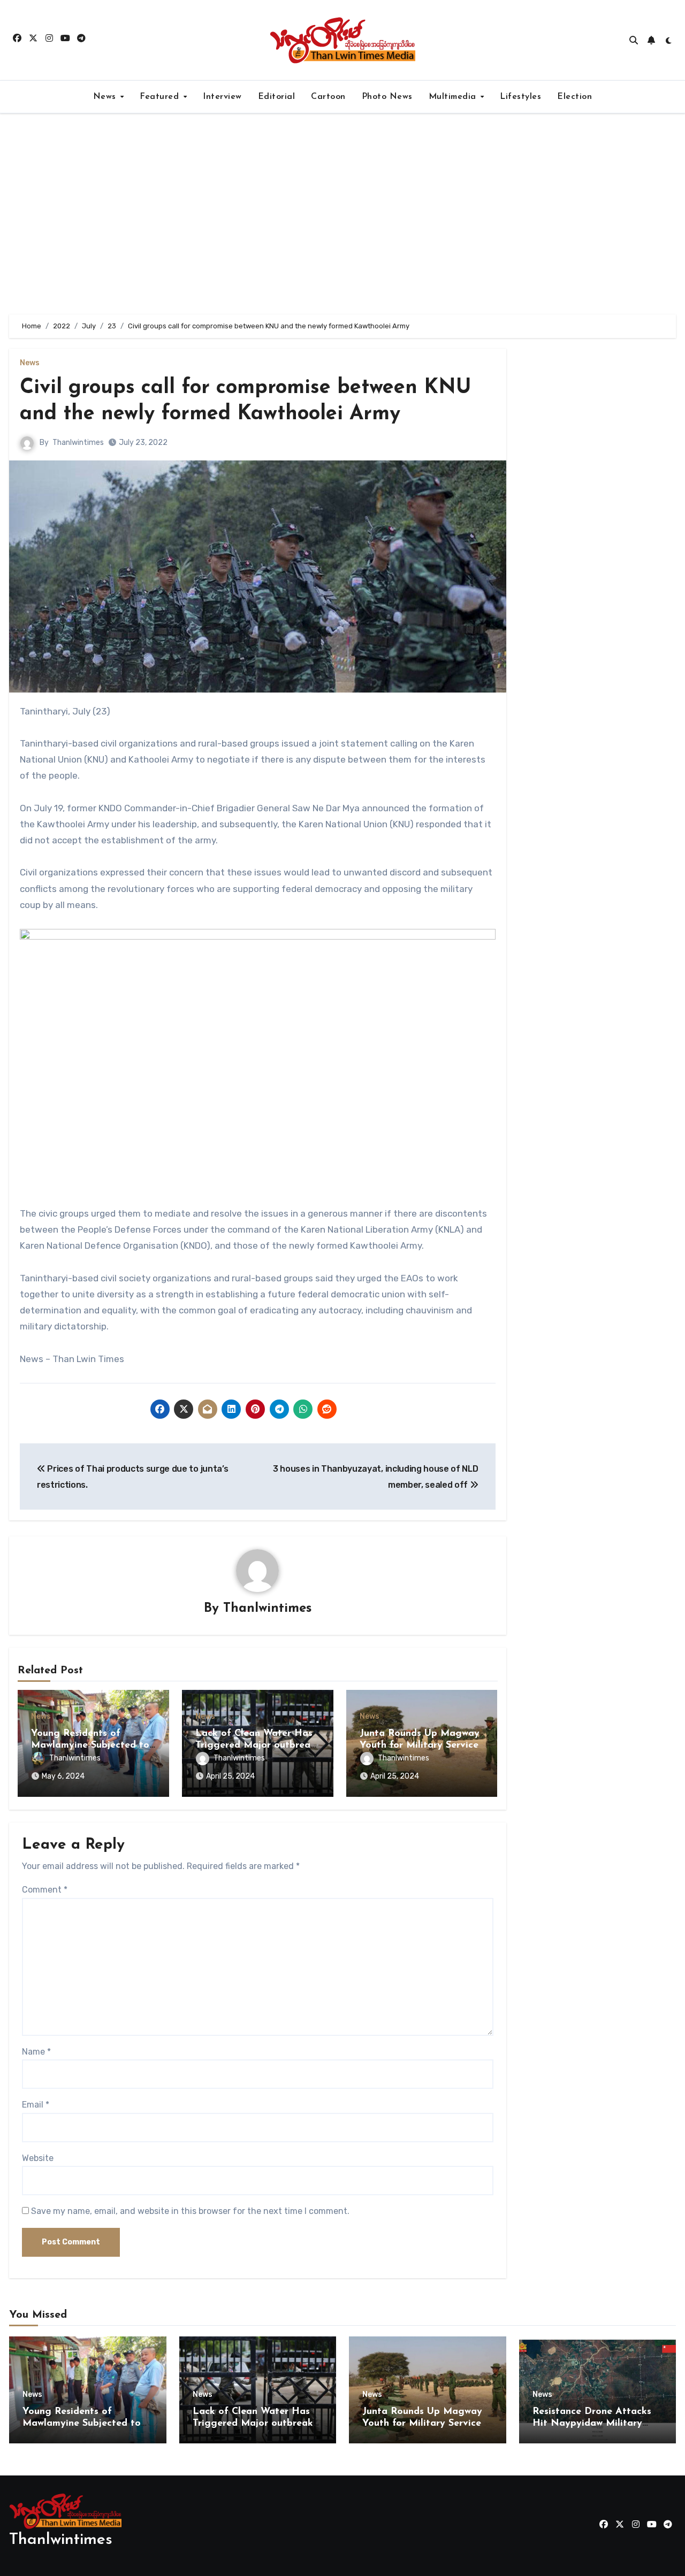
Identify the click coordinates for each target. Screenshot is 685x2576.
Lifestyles (520, 97)
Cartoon (328, 97)
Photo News (387, 97)
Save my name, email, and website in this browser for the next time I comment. (190, 2211)
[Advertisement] (342, 214)
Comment (45, 1890)
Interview (222, 97)
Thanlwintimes (78, 443)
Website (38, 2158)
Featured (161, 97)
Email (36, 2105)
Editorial (277, 97)
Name (36, 2052)
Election (574, 97)
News (106, 97)
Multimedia (454, 97)
